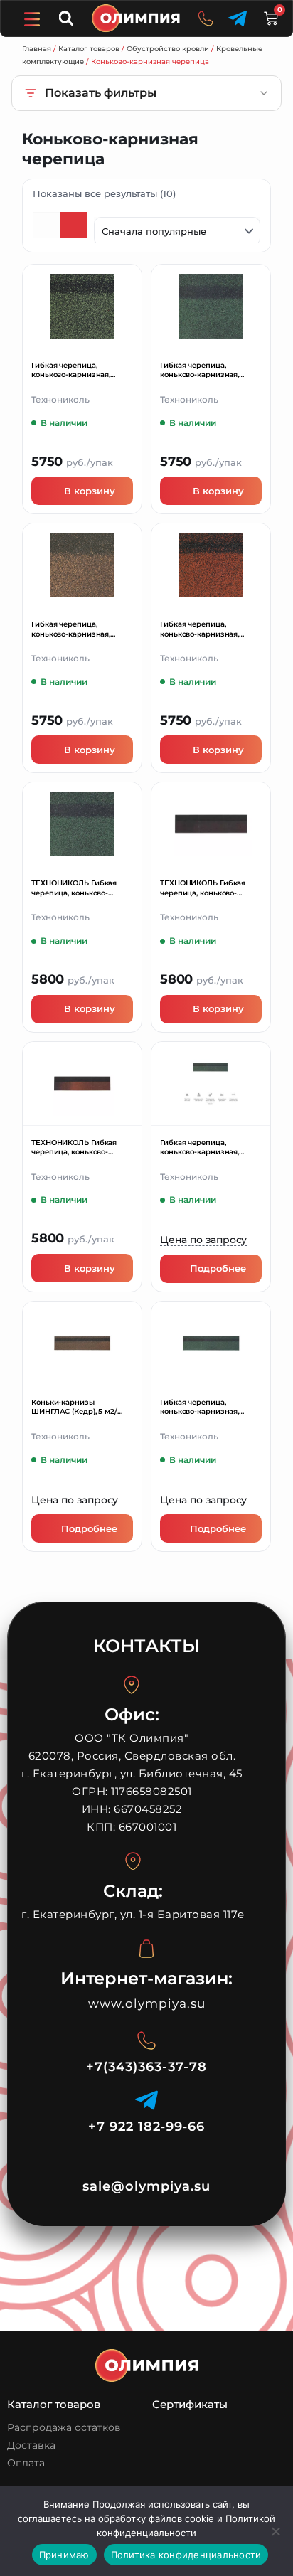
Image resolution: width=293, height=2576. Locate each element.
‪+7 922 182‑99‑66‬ (146, 2127)
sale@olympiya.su (146, 2186)
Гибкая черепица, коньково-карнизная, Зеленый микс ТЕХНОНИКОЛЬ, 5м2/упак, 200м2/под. (80, 370)
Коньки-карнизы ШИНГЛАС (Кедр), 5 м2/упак (74, 1407)
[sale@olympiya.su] (146, 2160)
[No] (275, 2531)
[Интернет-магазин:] (146, 1949)
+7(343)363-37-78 (146, 2067)
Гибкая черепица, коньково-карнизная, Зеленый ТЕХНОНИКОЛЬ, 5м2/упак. (207, 1148)
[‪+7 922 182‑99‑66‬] (146, 2100)
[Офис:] (132, 1685)
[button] (31, 19)
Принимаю (64, 2555)
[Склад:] (133, 1861)
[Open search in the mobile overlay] (68, 18)
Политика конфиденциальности (186, 2555)
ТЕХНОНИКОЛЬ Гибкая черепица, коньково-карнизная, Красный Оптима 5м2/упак (74, 1148)
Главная (37, 49)
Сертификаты (190, 2404)
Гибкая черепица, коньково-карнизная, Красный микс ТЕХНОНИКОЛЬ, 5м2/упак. (208, 629)
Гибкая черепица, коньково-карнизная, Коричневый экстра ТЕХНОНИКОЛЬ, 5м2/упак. (80, 629)
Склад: (133, 1891)
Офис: (132, 1714)
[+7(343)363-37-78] (146, 2040)
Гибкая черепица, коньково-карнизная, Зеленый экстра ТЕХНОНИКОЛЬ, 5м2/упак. (208, 370)
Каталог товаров (89, 49)
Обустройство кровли (168, 49)
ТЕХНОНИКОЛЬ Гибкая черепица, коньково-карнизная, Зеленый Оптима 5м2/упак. (74, 888)
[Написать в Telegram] (238, 18)
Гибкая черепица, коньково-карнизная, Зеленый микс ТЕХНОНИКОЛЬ (199, 1407)
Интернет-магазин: (146, 1978)
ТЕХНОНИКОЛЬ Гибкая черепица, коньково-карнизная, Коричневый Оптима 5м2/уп (206, 888)
